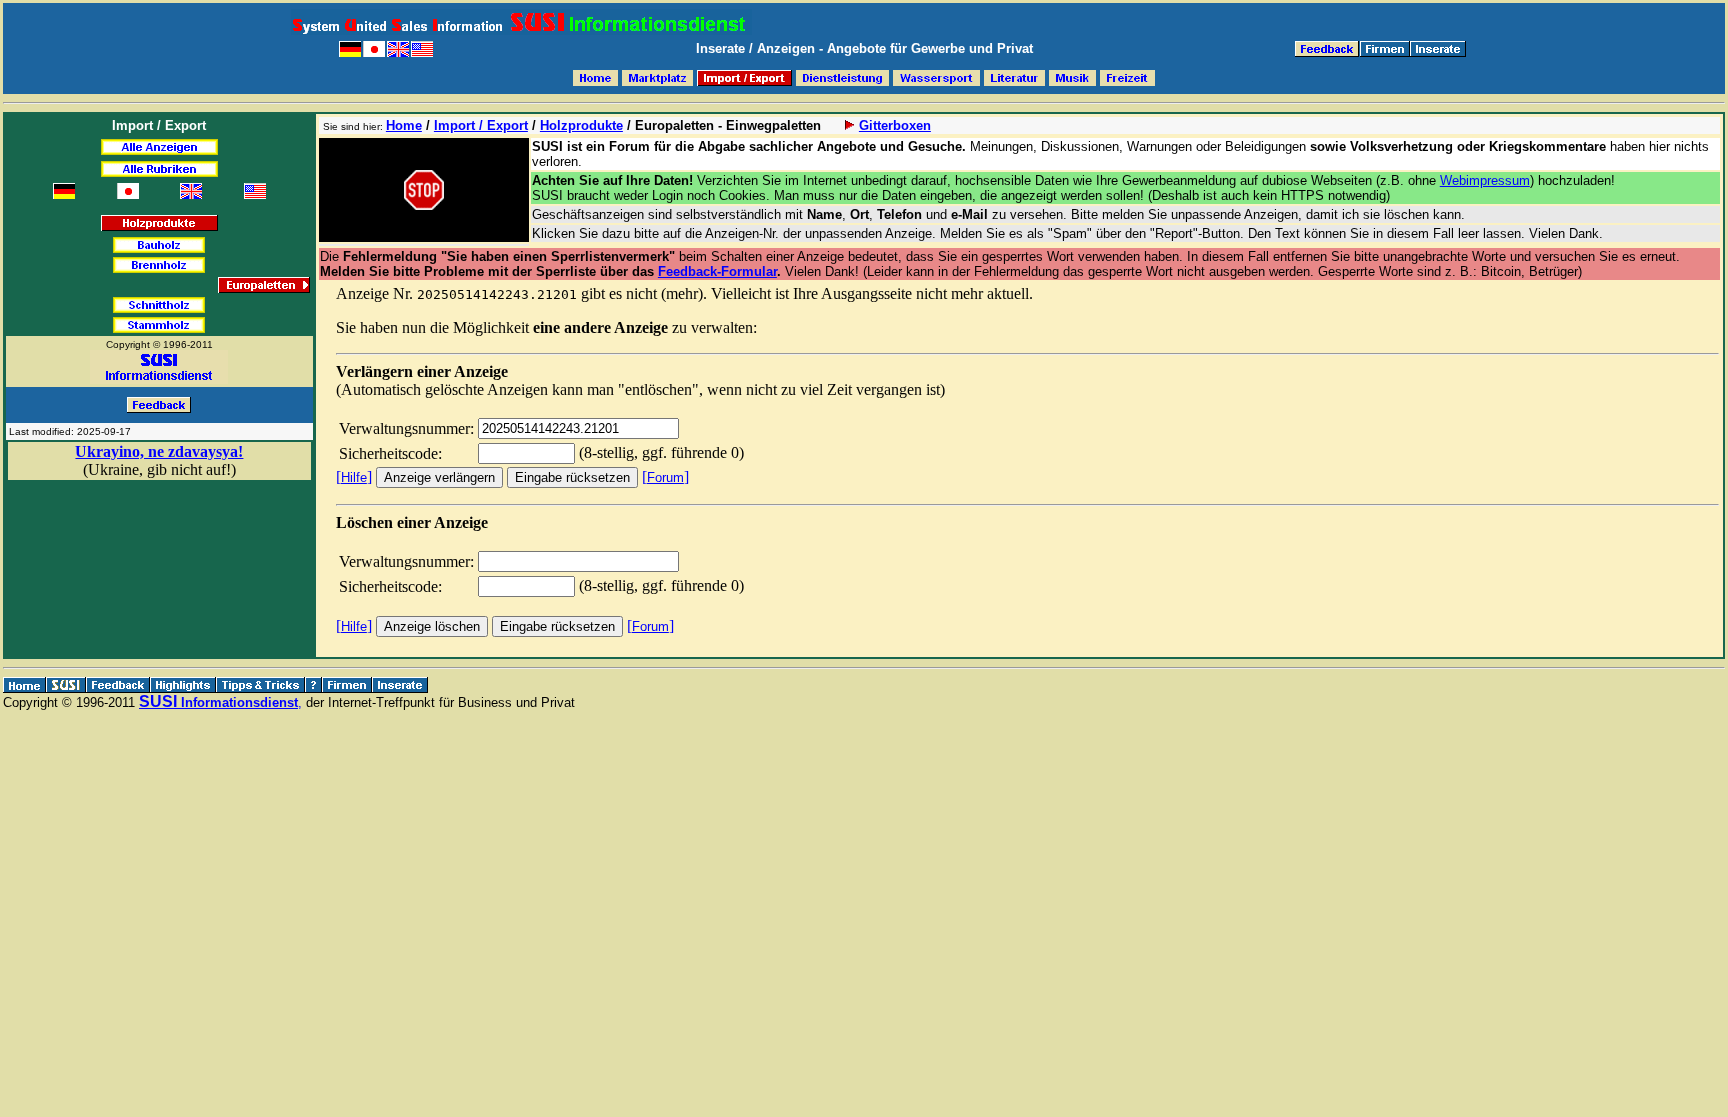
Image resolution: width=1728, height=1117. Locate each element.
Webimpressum (1485, 180)
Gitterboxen (895, 125)
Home (404, 125)
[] (354, 476)
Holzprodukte (581, 125)
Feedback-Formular (717, 271)
